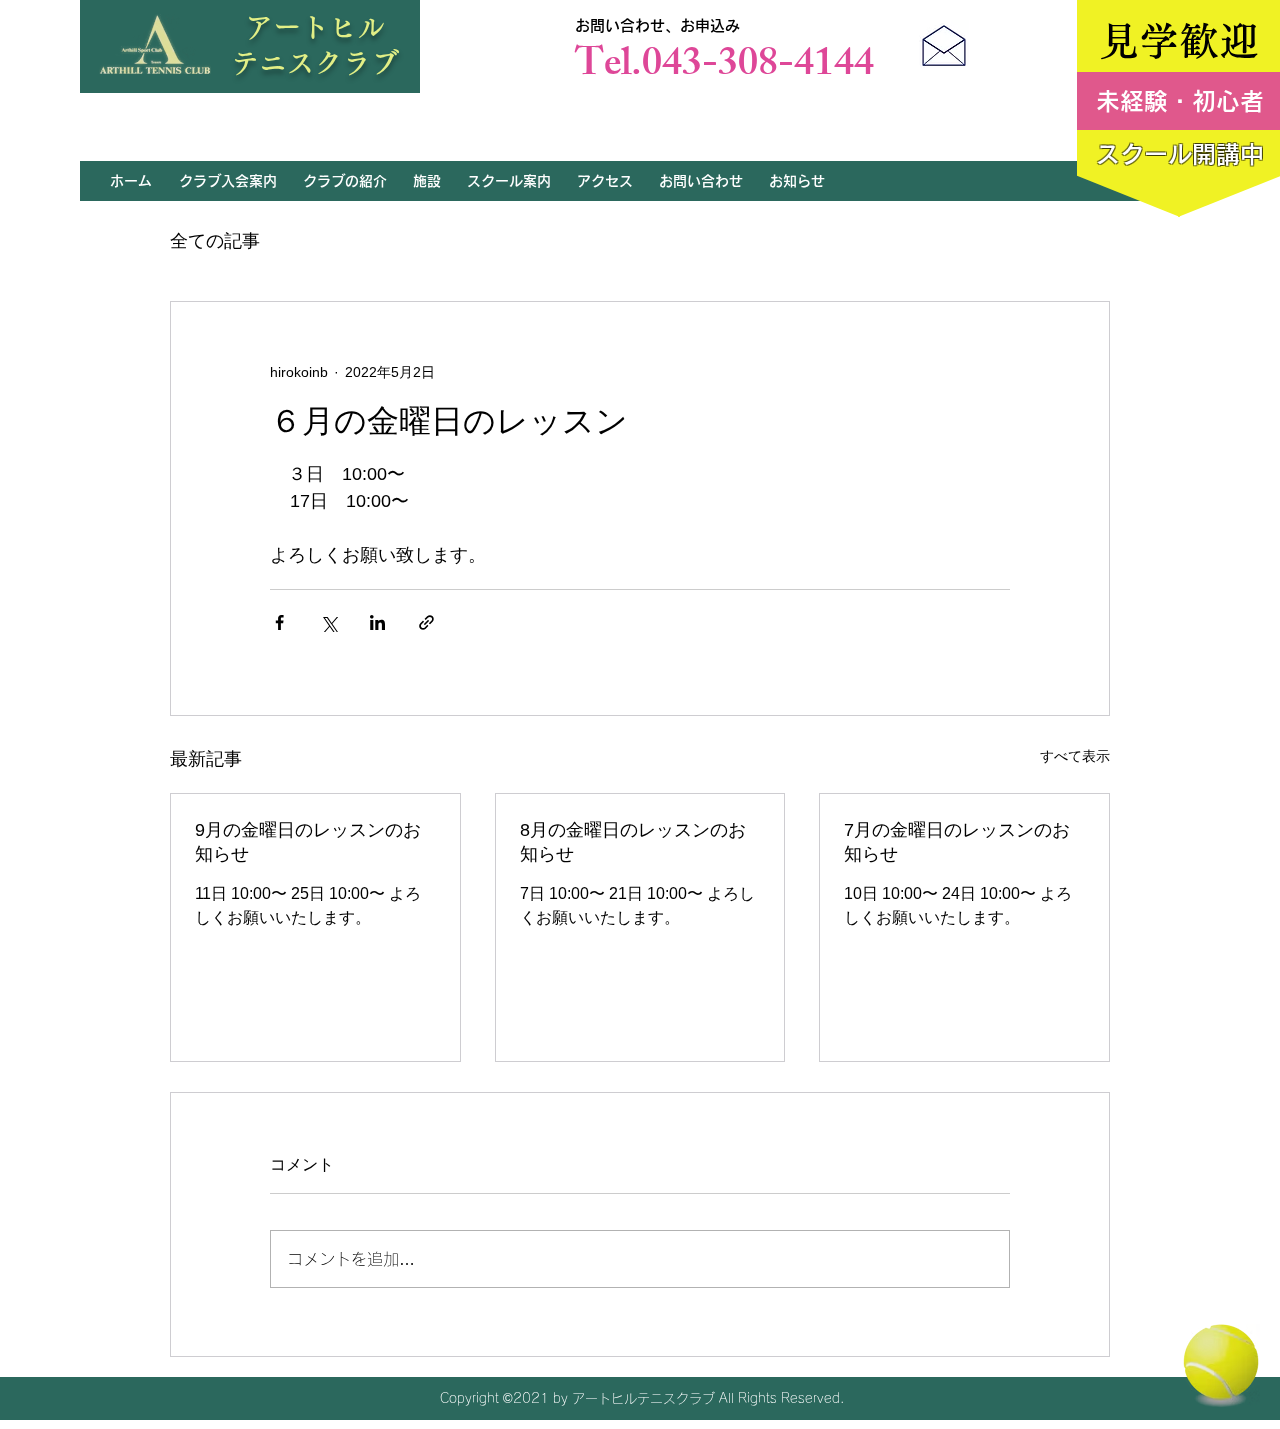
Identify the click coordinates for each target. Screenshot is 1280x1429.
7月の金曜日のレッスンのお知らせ (957, 842)
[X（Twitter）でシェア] (328, 622)
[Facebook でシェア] (279, 622)
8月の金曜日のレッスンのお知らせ (633, 842)
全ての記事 (215, 241)
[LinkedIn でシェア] (377, 622)
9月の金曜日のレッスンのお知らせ (308, 842)
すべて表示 (1075, 756)
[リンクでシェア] (426, 622)
